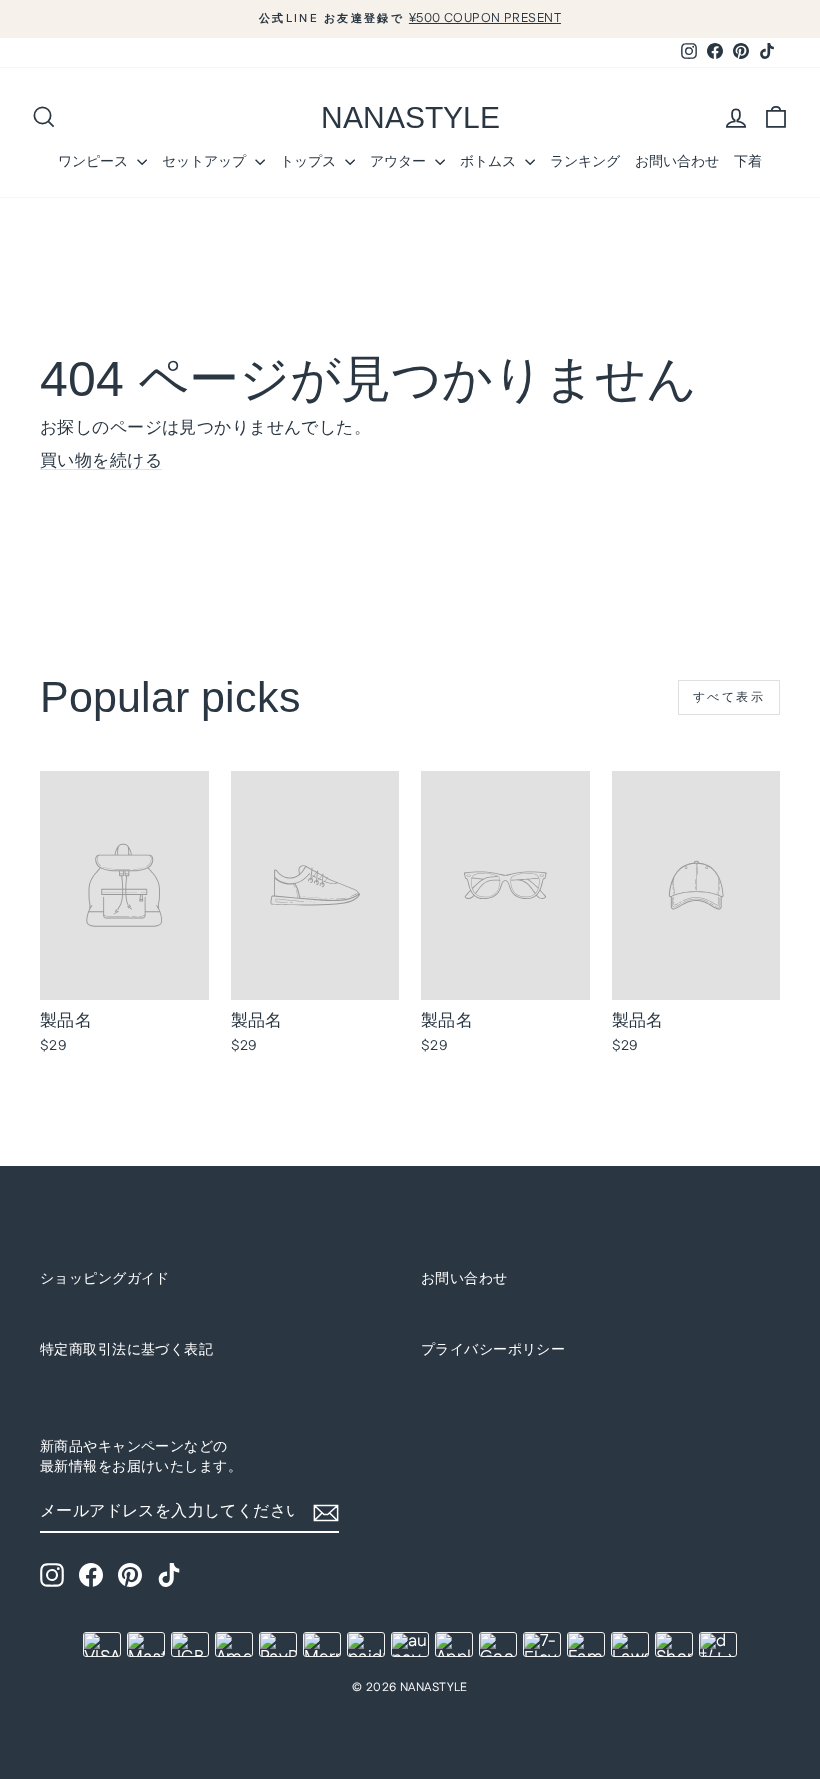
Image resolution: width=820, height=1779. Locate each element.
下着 (748, 161)
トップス (310, 161)
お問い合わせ (677, 161)
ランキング (585, 161)
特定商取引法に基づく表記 (126, 1350)
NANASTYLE (410, 117)
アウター (400, 161)
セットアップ (206, 161)
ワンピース (95, 161)
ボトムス (490, 161)
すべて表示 (729, 697)
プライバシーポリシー (493, 1350)
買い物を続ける (101, 461)
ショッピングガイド (105, 1279)
